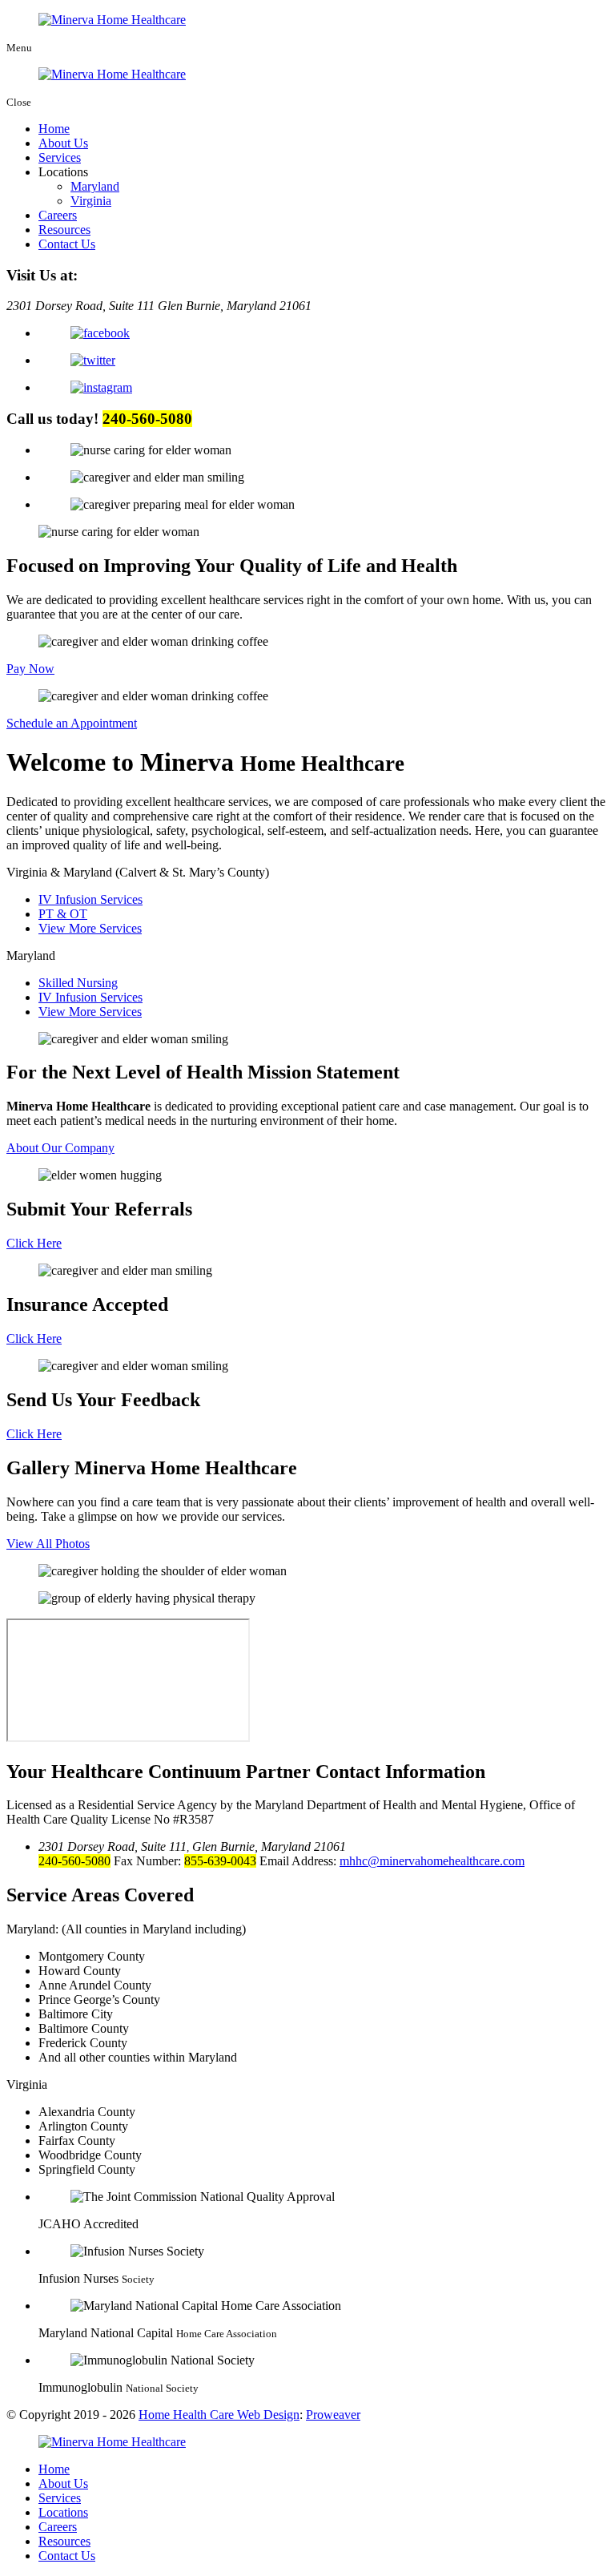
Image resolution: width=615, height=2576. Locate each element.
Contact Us (67, 244)
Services (60, 157)
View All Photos (48, 1544)
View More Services (90, 928)
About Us (63, 143)
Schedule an (72, 723)
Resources (64, 230)
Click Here (34, 1243)
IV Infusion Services (90, 899)
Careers (58, 215)
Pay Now (30, 669)
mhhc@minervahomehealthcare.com (432, 1861)
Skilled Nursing (78, 983)
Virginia (91, 201)
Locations (63, 2512)
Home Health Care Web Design (219, 2415)
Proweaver (333, 2415)
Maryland (95, 186)
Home (54, 129)
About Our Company (60, 1148)
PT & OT (63, 914)
